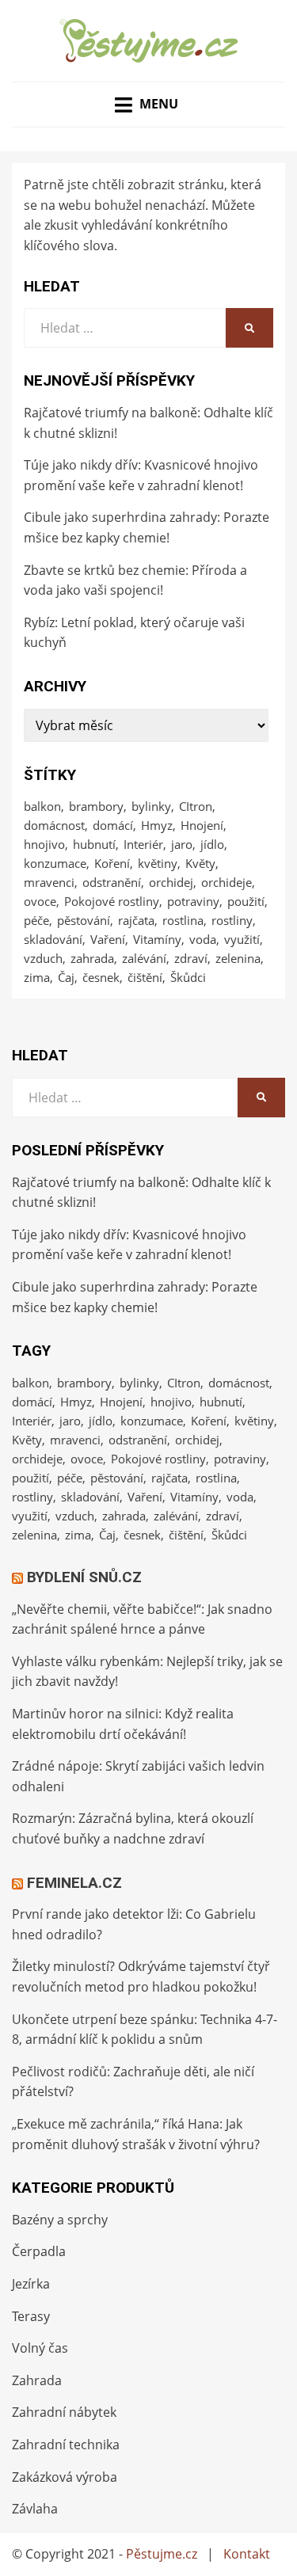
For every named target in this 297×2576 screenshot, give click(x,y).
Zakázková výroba (65, 2477)
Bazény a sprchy (60, 2220)
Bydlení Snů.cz (84, 1577)
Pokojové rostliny (112, 901)
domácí (113, 825)
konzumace (55, 863)
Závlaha (35, 2509)
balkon (42, 806)
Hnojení (202, 825)
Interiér (143, 844)
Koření (112, 863)
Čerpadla (39, 2251)
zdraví (191, 958)
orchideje (227, 882)
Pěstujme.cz (162, 2554)
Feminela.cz (74, 1883)
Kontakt (247, 2554)
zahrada (92, 958)
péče (36, 920)
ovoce (40, 901)
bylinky (151, 806)
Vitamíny (157, 939)
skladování (53, 939)
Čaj (66, 977)
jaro (182, 844)
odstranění (112, 882)
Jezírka (31, 2284)
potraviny (193, 901)
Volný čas (40, 2348)
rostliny (232, 920)
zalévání (144, 958)
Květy (200, 863)
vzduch (43, 958)
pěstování (84, 920)
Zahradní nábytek (64, 2412)
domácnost (54, 825)
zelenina (238, 958)
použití (246, 901)
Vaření (108, 939)
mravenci (49, 882)
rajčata (136, 920)
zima (37, 977)
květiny (158, 863)
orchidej (171, 882)
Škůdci (188, 977)
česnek (101, 977)
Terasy (31, 2316)
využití (242, 939)
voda (203, 939)
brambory (96, 806)
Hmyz (157, 825)
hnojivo (44, 844)
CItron (196, 806)
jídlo (212, 844)
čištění (145, 977)
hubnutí (94, 844)
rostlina (183, 920)
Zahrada (37, 2380)
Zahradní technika (66, 2445)
